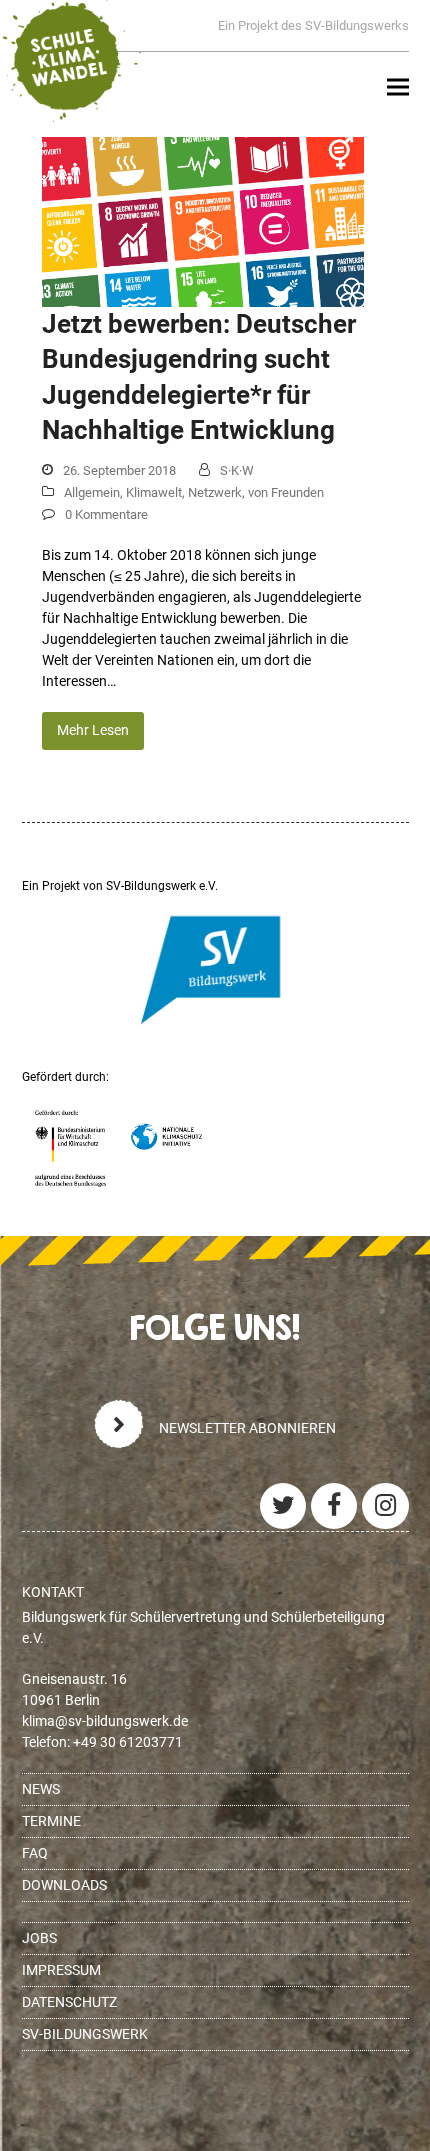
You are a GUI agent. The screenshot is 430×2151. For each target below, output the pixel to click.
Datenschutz (69, 2002)
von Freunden (286, 492)
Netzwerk (215, 492)
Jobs (39, 1938)
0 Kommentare (106, 514)
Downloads (64, 1885)
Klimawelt (154, 492)
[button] (398, 87)
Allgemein (92, 492)
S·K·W (237, 470)
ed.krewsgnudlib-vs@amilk (105, 1721)
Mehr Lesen (93, 730)
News (41, 1789)
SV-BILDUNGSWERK (85, 2034)
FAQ (35, 1853)
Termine (51, 1821)
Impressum (61, 1970)
